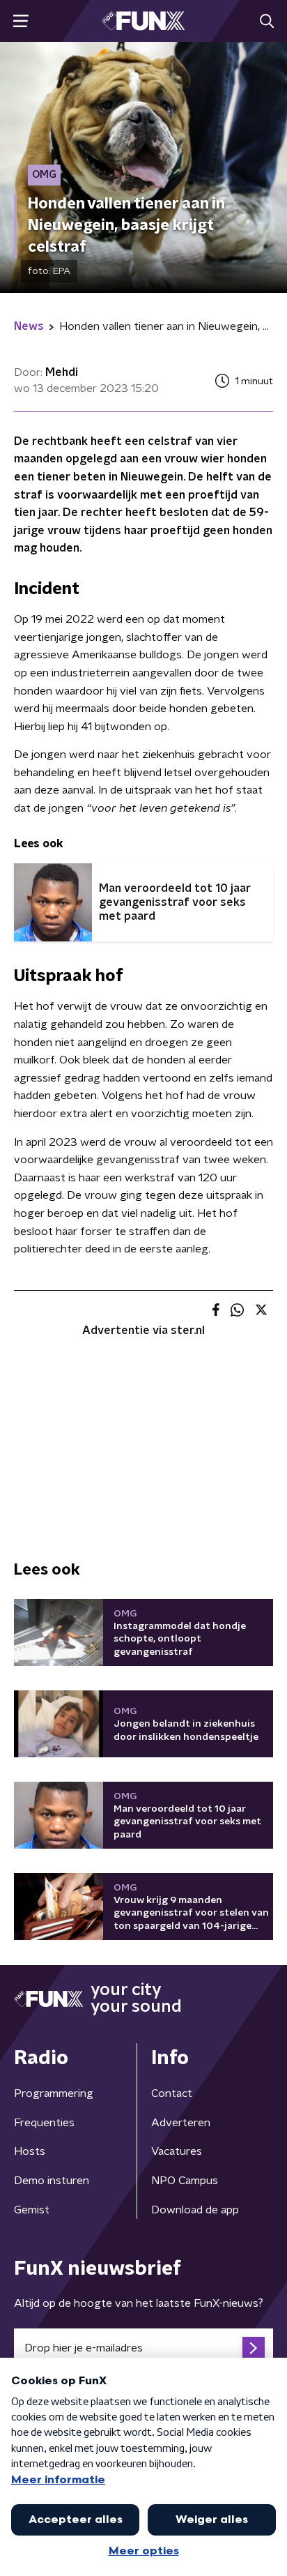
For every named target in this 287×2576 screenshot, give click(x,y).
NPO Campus (185, 2181)
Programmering (54, 2093)
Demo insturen (52, 2181)
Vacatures (177, 2151)
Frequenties (44, 2123)
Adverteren (181, 2123)
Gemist (32, 2210)
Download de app (195, 2210)
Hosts (30, 2151)
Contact (172, 2093)
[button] (21, 21)
